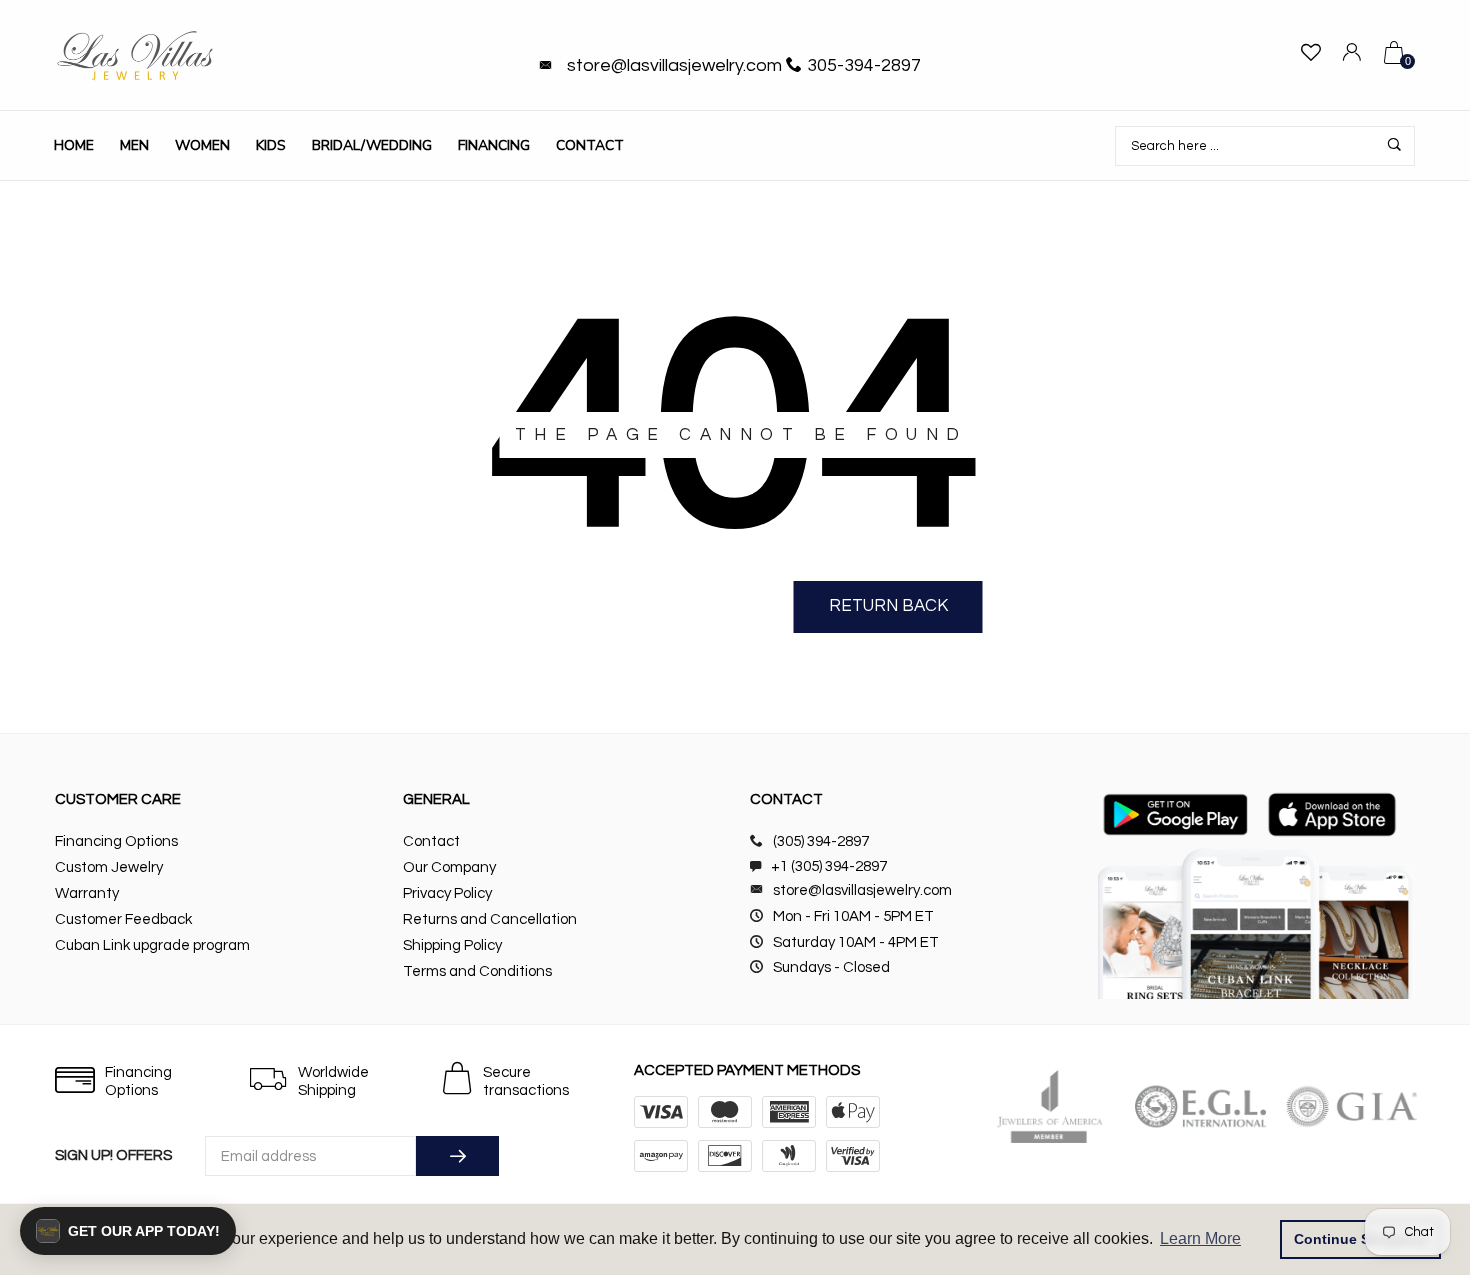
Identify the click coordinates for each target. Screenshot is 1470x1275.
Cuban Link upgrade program (152, 945)
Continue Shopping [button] (1361, 1239)
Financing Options (116, 841)
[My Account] (1352, 55)
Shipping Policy (452, 945)
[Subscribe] (457, 1156)
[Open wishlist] (1311, 55)
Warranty (87, 893)
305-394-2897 (864, 65)
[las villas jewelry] (135, 55)
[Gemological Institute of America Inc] (1351, 1106)
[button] (128, 1231)
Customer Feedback (123, 919)
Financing (494, 145)
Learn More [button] (1200, 1238)
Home (74, 145)
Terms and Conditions (477, 971)
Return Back (888, 606)
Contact (590, 145)
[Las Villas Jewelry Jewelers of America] (1049, 1106)
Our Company (449, 867)
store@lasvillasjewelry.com (674, 65)
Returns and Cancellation (490, 919)
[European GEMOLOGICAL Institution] (1200, 1106)
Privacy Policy (447, 893)
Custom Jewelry (109, 867)
